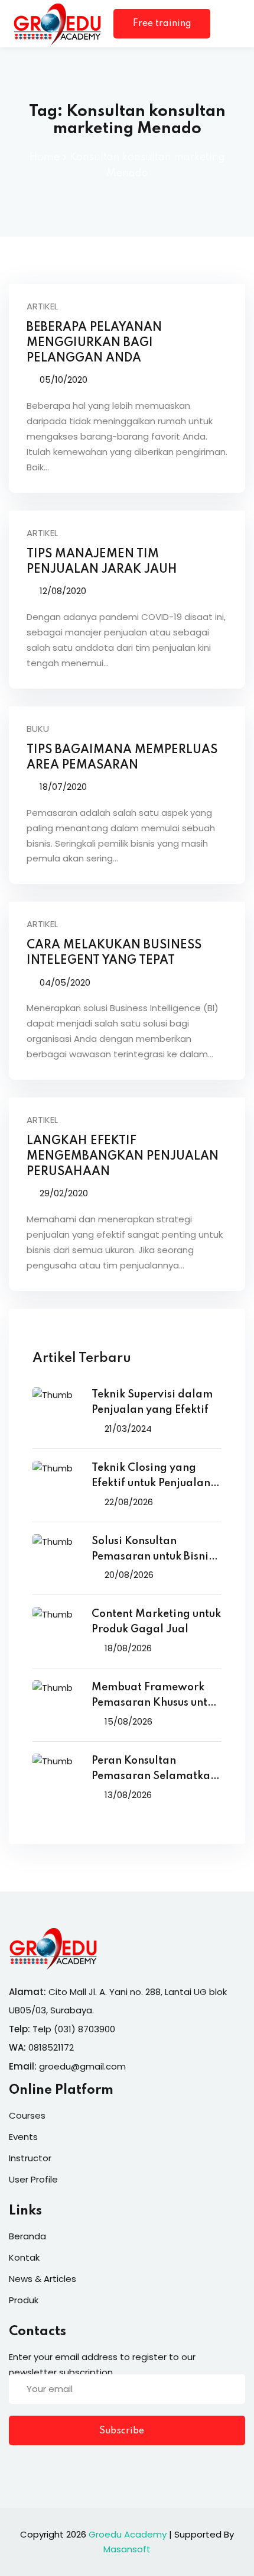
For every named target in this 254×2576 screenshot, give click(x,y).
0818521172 (51, 2047)
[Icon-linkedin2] (38, 2468)
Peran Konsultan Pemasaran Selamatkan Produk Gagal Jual (154, 1770)
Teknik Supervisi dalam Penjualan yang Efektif (152, 1402)
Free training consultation (162, 29)
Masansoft (127, 2549)
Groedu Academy (128, 2534)
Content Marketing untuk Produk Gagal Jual (156, 1622)
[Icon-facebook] (14, 2468)
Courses (27, 2115)
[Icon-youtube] (86, 2468)
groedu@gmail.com (82, 2066)
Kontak (24, 2257)
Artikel (42, 306)
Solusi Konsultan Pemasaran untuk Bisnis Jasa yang (152, 1550)
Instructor (30, 2158)
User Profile (33, 2179)
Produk (24, 2300)
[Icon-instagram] (62, 2468)
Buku (38, 729)
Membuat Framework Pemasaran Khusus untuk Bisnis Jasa (155, 1697)
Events (23, 2137)
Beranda (27, 2236)
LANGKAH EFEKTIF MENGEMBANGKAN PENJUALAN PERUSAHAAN (123, 1157)
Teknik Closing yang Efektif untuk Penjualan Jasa (151, 1477)
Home (45, 157)
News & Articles (43, 2279)
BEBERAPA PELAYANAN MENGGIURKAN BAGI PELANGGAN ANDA (94, 343)
